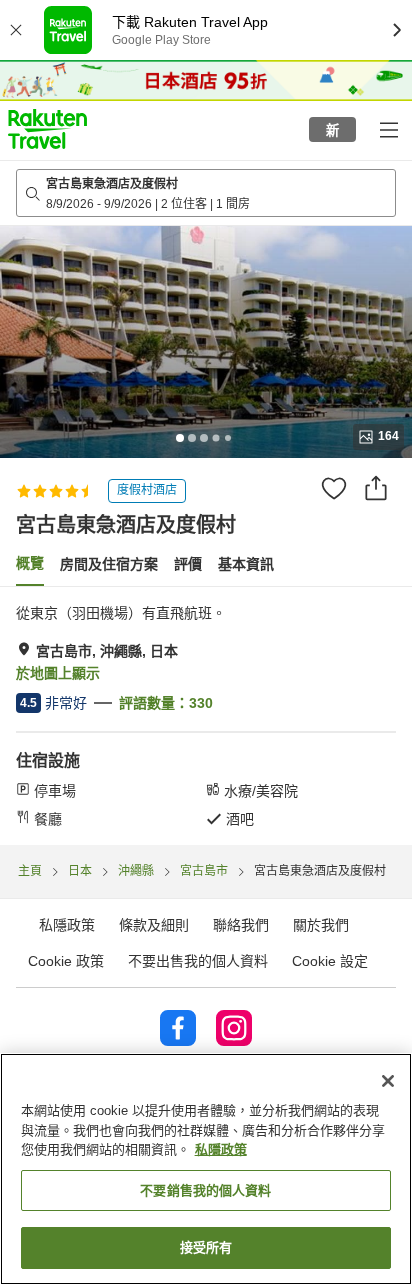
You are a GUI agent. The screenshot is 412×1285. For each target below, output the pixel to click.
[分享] (376, 488)
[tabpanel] (206, 716)
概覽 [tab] (30, 563)
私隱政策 (221, 1149)
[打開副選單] (388, 129)
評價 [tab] (188, 564)
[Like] (334, 488)
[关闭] (388, 1081)
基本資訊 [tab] (246, 564)
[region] (206, 1169)
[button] (47, 129)
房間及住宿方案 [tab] (109, 564)
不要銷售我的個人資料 (205, 1190)
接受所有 (206, 1247)
